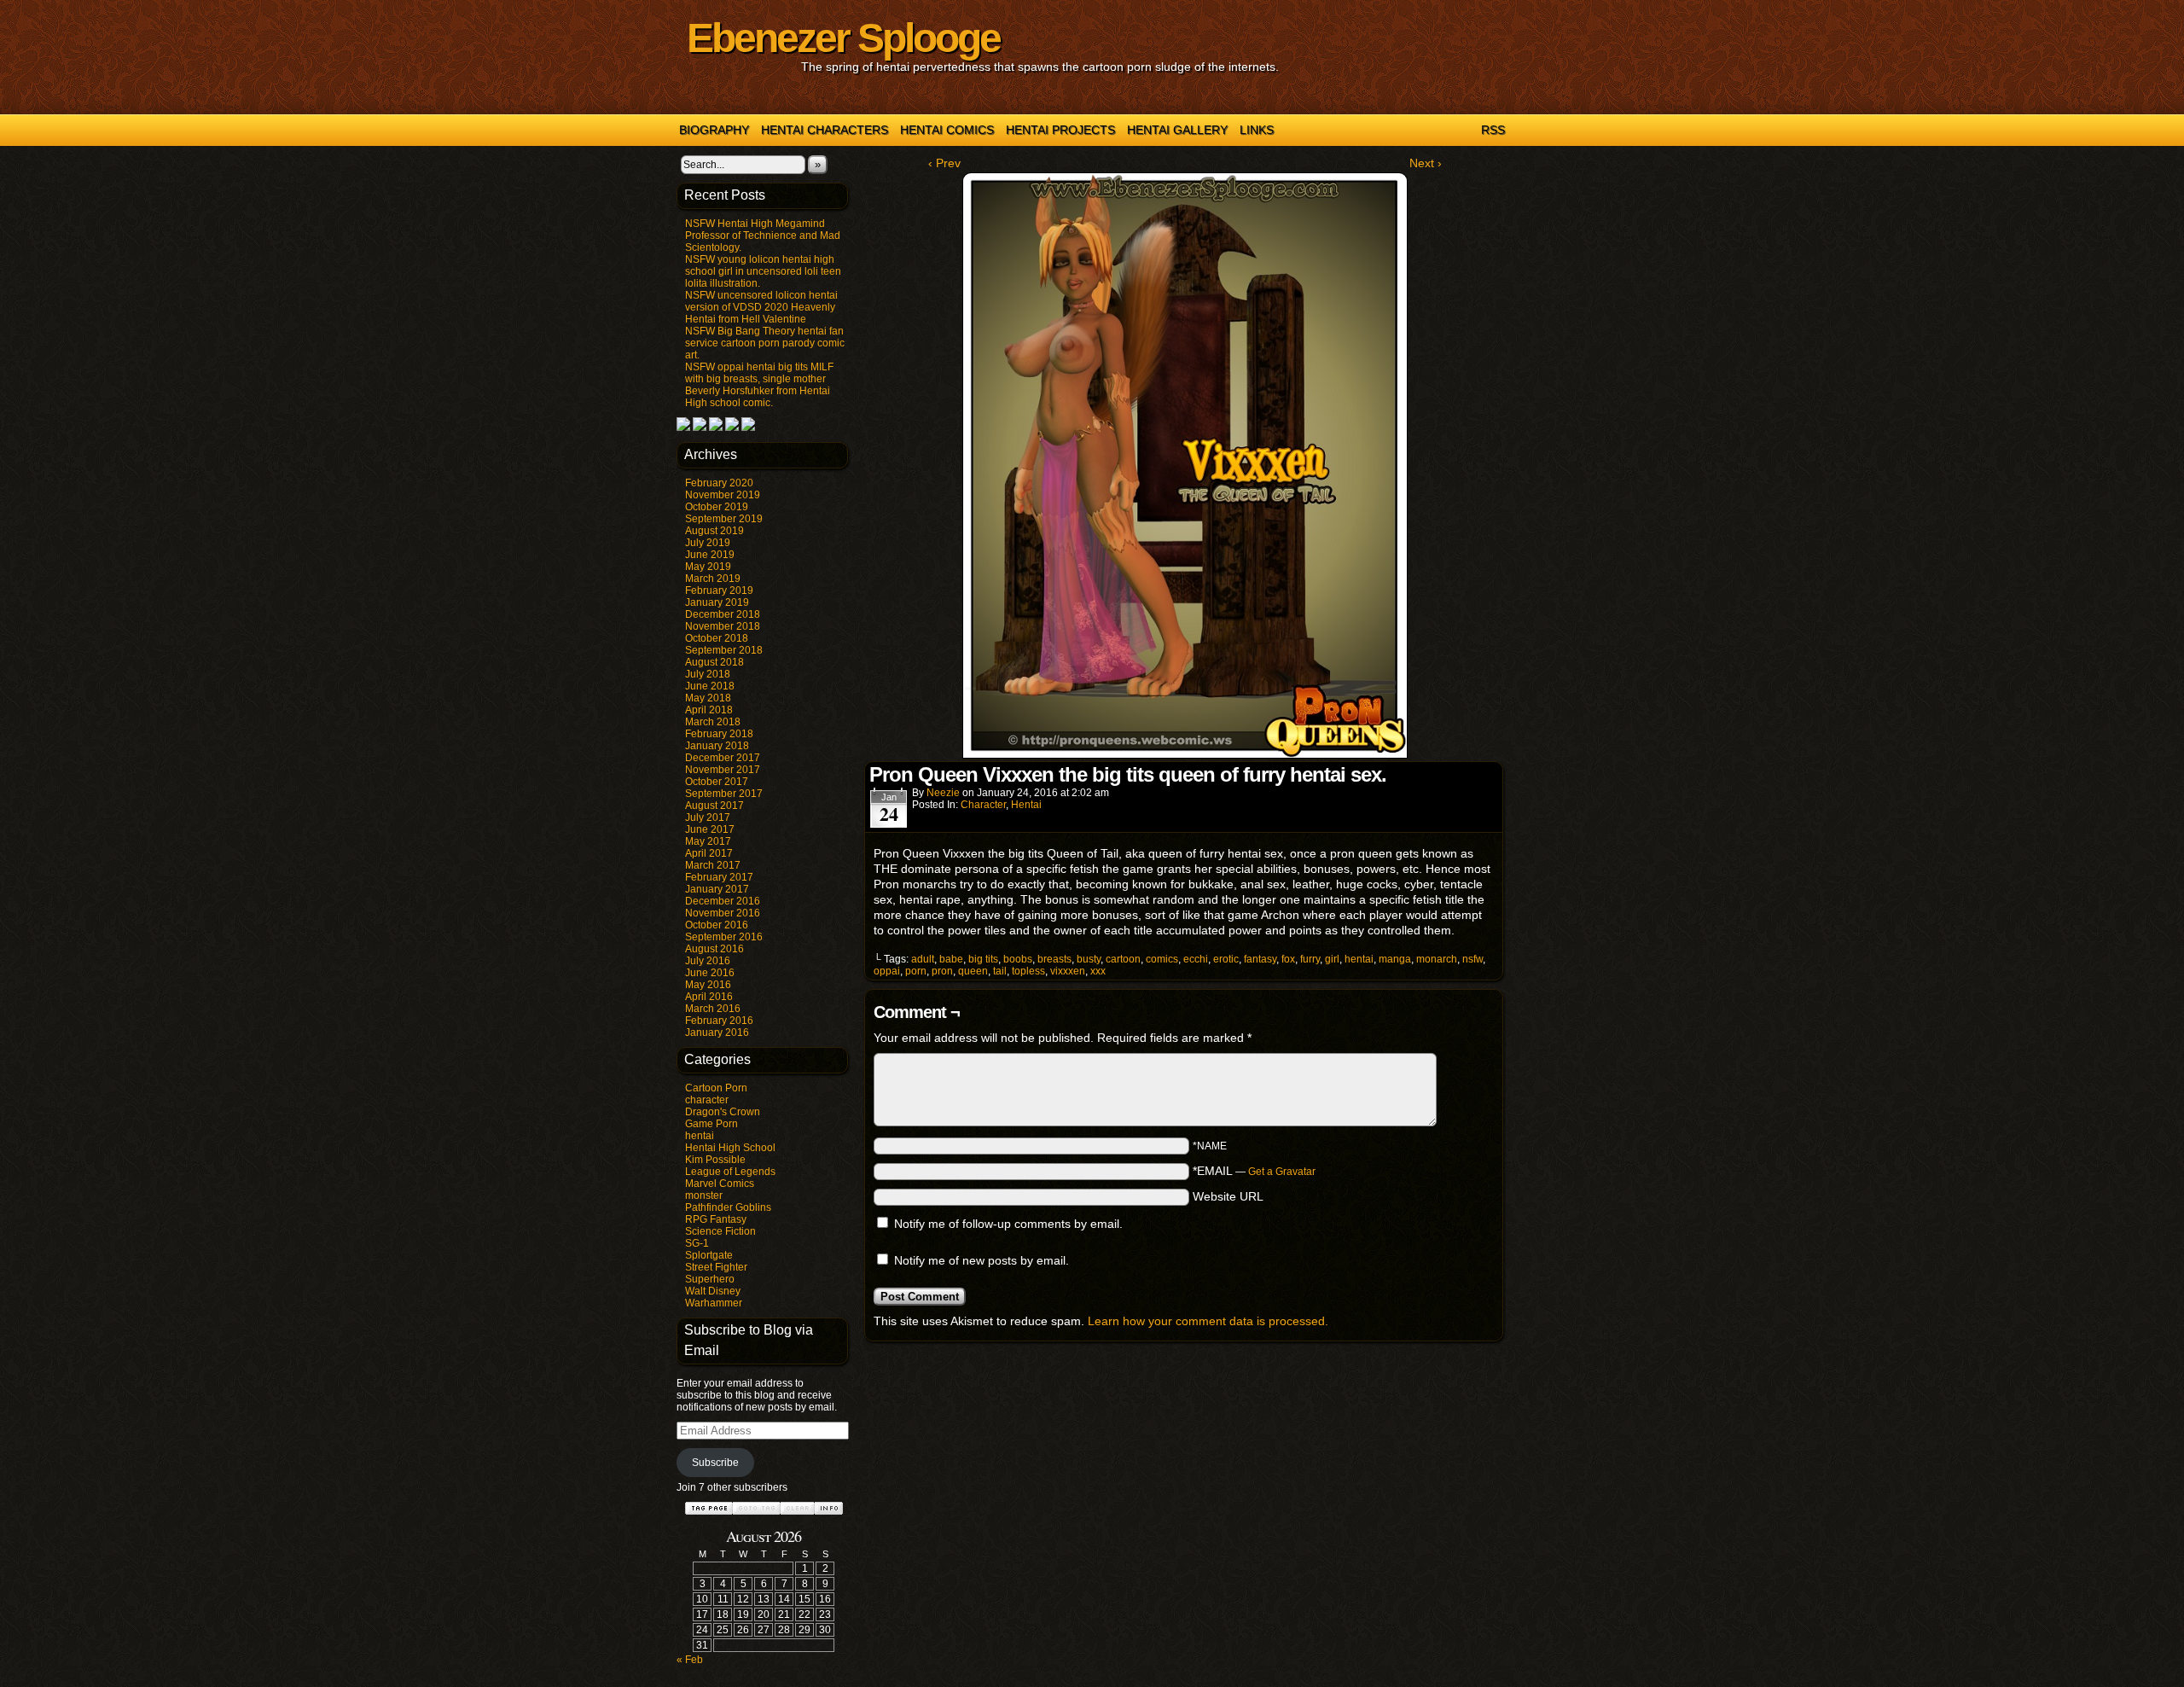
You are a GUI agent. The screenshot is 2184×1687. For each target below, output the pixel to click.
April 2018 (709, 710)
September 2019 (724, 519)
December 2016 (723, 901)
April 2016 (709, 997)
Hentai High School (730, 1148)
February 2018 (719, 734)
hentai (700, 1136)
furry (1310, 959)
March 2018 (713, 722)
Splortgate (709, 1255)
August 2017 (714, 806)
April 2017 (709, 853)
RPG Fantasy (716, 1219)
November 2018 (723, 626)
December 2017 (723, 758)
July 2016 (708, 961)
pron (942, 971)
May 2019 (708, 567)
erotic (1226, 959)
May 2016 (708, 985)
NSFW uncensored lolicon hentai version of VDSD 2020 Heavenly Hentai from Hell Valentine (761, 307)
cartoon (1123, 959)
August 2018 (714, 662)
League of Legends (730, 1172)
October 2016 (717, 925)
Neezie (943, 793)
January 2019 (717, 602)
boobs (1018, 959)
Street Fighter (716, 1267)
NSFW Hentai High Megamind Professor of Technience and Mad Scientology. (763, 236)
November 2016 (723, 913)
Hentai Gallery (1177, 130)
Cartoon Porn (716, 1088)
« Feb (690, 1660)
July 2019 (708, 543)
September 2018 (724, 650)
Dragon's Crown (723, 1112)
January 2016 (717, 1033)
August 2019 (714, 531)
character (707, 1100)
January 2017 (717, 889)
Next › (1426, 163)
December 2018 (723, 614)
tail (1000, 971)
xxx (1098, 971)
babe (951, 959)
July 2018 (708, 674)
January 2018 (717, 746)
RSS (1493, 130)
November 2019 (723, 495)
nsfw (1472, 959)
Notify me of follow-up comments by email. (1008, 1224)
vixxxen (1068, 971)
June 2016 (710, 973)
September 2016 (724, 937)
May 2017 (708, 841)
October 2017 (717, 782)
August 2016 (714, 949)
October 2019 (717, 507)
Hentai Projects (1060, 130)
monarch (1437, 959)
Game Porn (712, 1124)
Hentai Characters (825, 130)
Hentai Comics (947, 130)
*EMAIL (1254, 1171)
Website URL (1228, 1196)
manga (1395, 959)
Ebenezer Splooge (843, 38)
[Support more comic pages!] (683, 428)
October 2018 (717, 638)
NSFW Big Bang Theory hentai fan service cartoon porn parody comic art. (765, 343)
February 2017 (719, 877)
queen (973, 971)
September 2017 (724, 794)
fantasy (1260, 959)
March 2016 (713, 1009)
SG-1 (697, 1243)
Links (1257, 130)
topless (1028, 971)
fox (1288, 959)
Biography (714, 130)
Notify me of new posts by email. (982, 1260)
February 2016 (719, 1021)
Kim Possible (715, 1160)
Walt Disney (713, 1291)
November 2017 (723, 770)
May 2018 (708, 698)
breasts (1054, 959)
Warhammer (714, 1303)
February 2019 (719, 590)
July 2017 (708, 817)
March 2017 (713, 865)
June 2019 (710, 555)
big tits (983, 959)
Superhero (710, 1279)
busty (1089, 959)
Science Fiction (720, 1231)
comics (1162, 959)
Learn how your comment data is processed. (1208, 1321)
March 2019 (713, 579)
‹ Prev (944, 163)
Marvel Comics (720, 1184)
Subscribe (715, 1463)
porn (916, 971)
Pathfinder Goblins (728, 1207)
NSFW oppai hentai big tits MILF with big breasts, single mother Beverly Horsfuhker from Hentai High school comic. (759, 385)
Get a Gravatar (1282, 1172)
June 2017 (710, 829)
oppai (887, 971)
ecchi (1196, 959)
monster (704, 1195)
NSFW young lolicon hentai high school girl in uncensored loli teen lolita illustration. (763, 271)
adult (923, 959)
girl (1332, 959)
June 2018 (710, 686)
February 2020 (719, 483)
